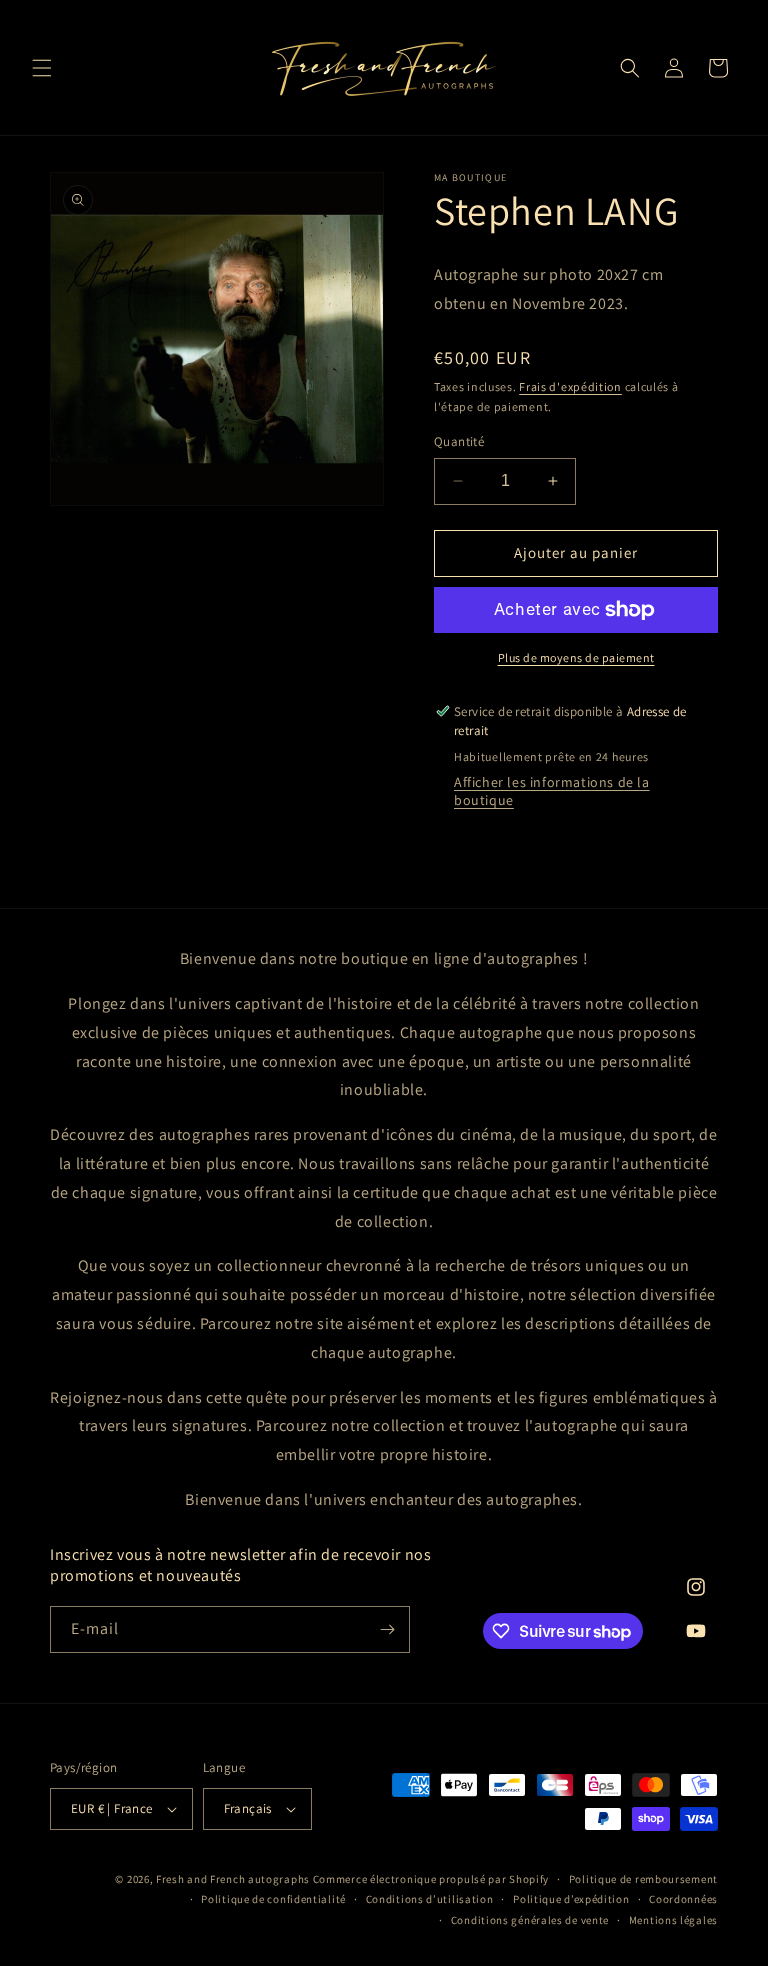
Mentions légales (673, 1920)
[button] (42, 68)
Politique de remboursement (643, 1879)
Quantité (459, 441)
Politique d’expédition (571, 1899)
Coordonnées (683, 1899)
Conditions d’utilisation (430, 1899)
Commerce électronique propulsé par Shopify (431, 1879)
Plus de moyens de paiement (576, 657)
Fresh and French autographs (233, 1879)
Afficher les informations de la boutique (552, 791)
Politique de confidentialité (273, 1899)
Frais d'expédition (570, 386)
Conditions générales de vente (530, 1920)
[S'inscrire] (387, 1629)
